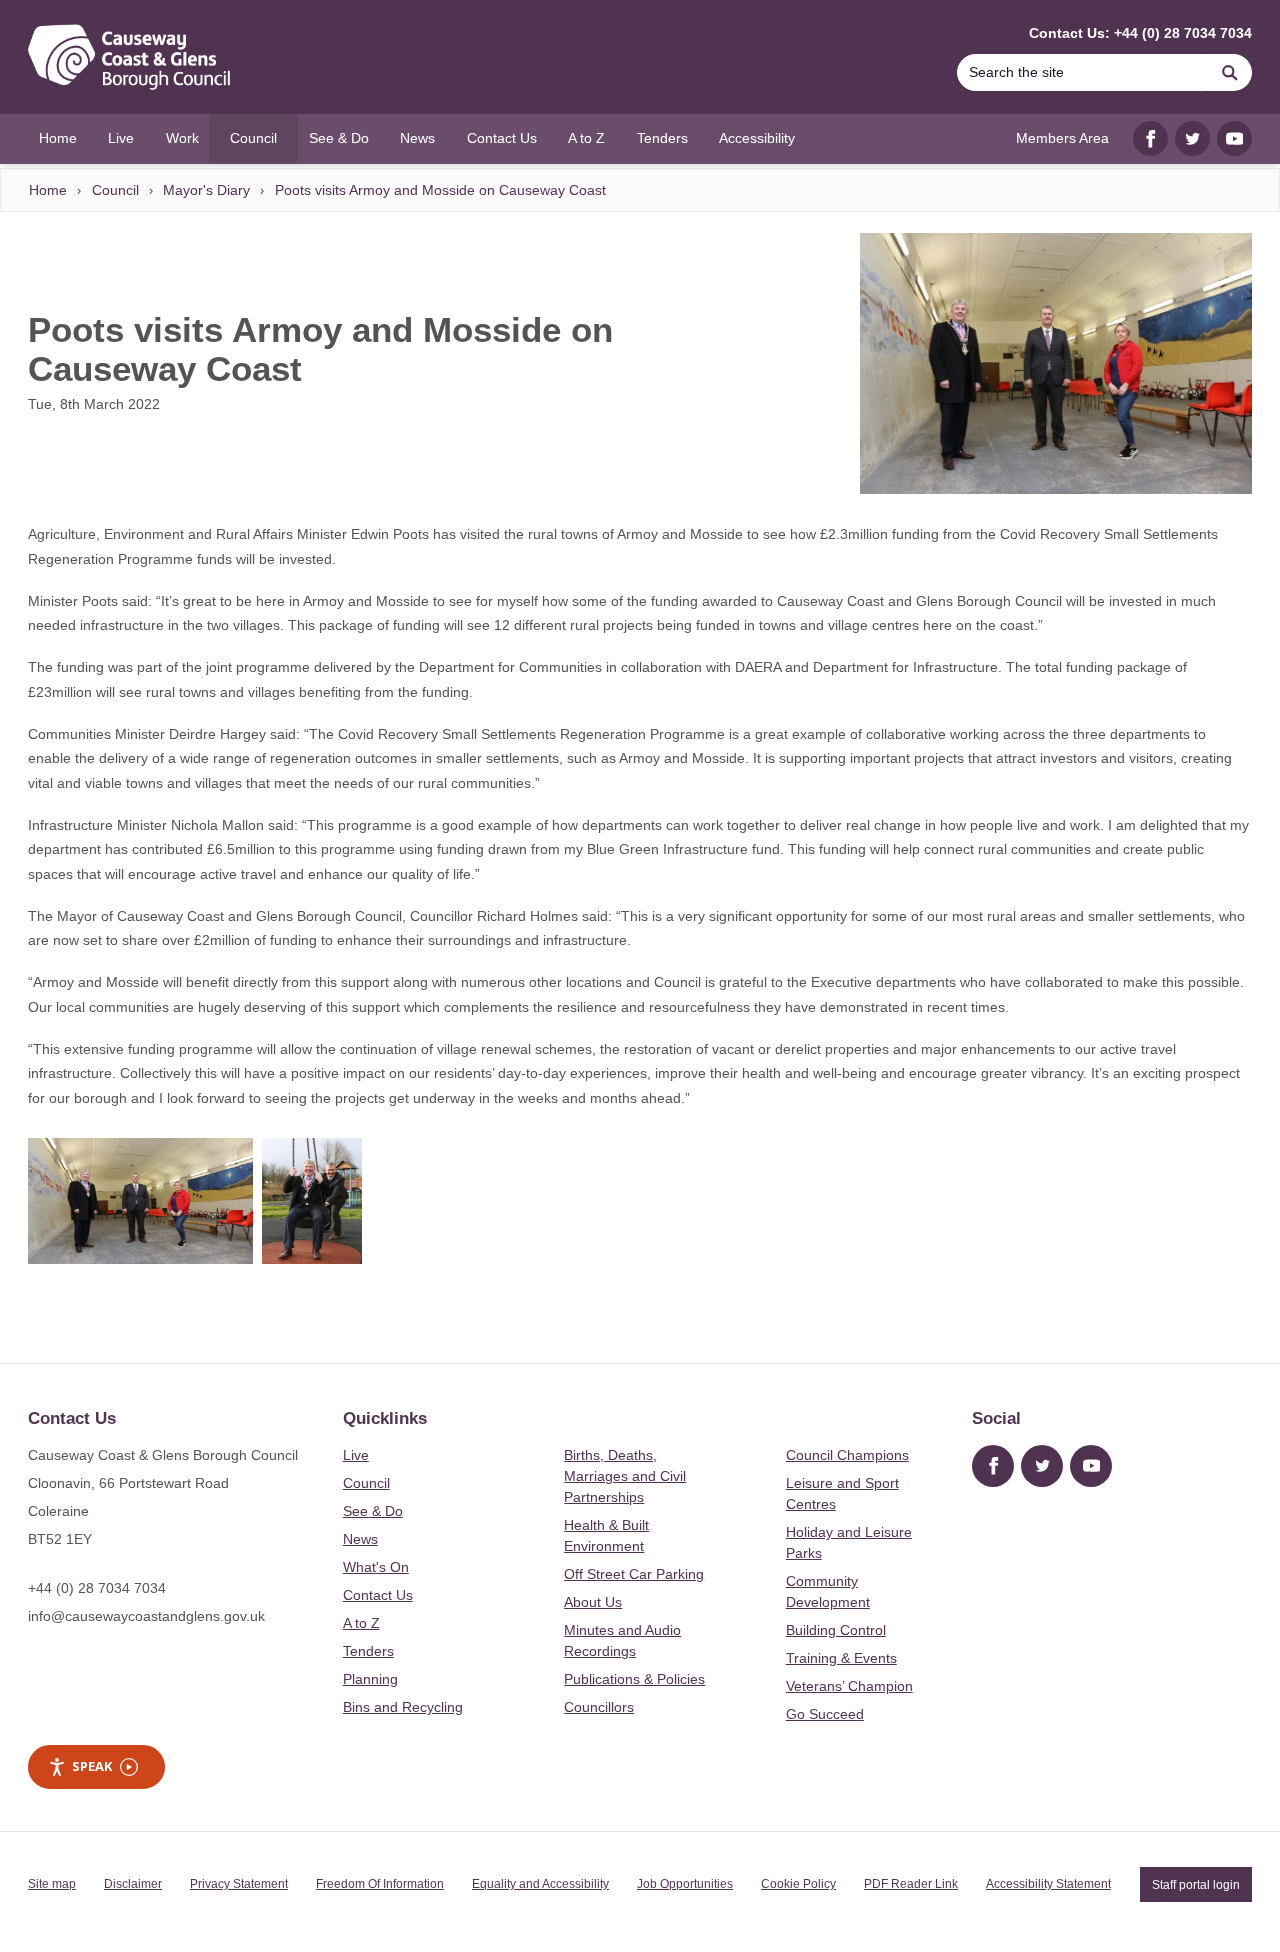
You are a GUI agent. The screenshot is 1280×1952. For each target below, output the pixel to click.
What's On (376, 1567)
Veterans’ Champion (849, 1686)
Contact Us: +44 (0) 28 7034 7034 (1140, 33)
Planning (370, 1679)
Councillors (599, 1707)
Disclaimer (133, 1884)
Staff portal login (1196, 1884)
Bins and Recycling (403, 1707)
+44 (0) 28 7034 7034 (97, 1588)
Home (48, 190)
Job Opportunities (685, 1884)
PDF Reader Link (911, 1884)
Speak (92, 1766)
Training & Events (841, 1658)
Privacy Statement (239, 1884)
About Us (593, 1602)
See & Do (373, 1511)
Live (356, 1455)
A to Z (361, 1623)
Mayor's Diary (206, 190)
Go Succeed (825, 1714)
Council (115, 190)
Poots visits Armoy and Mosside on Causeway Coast (440, 190)
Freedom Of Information (380, 1884)
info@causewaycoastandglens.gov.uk (146, 1616)
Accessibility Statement (1048, 1884)
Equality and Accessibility (540, 1884)
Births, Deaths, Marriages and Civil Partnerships (625, 1476)
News (360, 1539)
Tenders (368, 1651)
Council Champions (847, 1455)
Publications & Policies (634, 1679)
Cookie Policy (798, 1884)
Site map (52, 1884)
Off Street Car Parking (634, 1574)
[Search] (1230, 72)
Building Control (836, 1630)
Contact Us (378, 1595)
